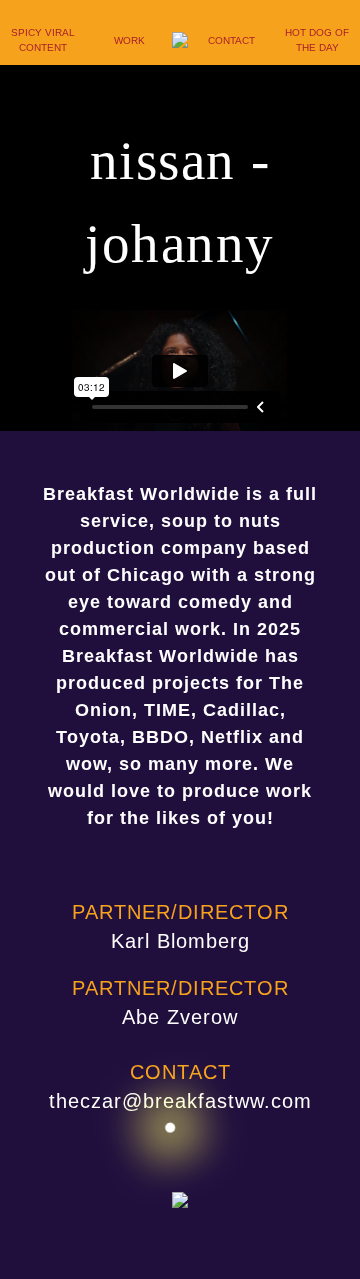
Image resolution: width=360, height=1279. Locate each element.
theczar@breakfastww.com (180, 1101)
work (129, 40)
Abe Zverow (180, 1017)
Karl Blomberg (180, 941)
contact (231, 40)
